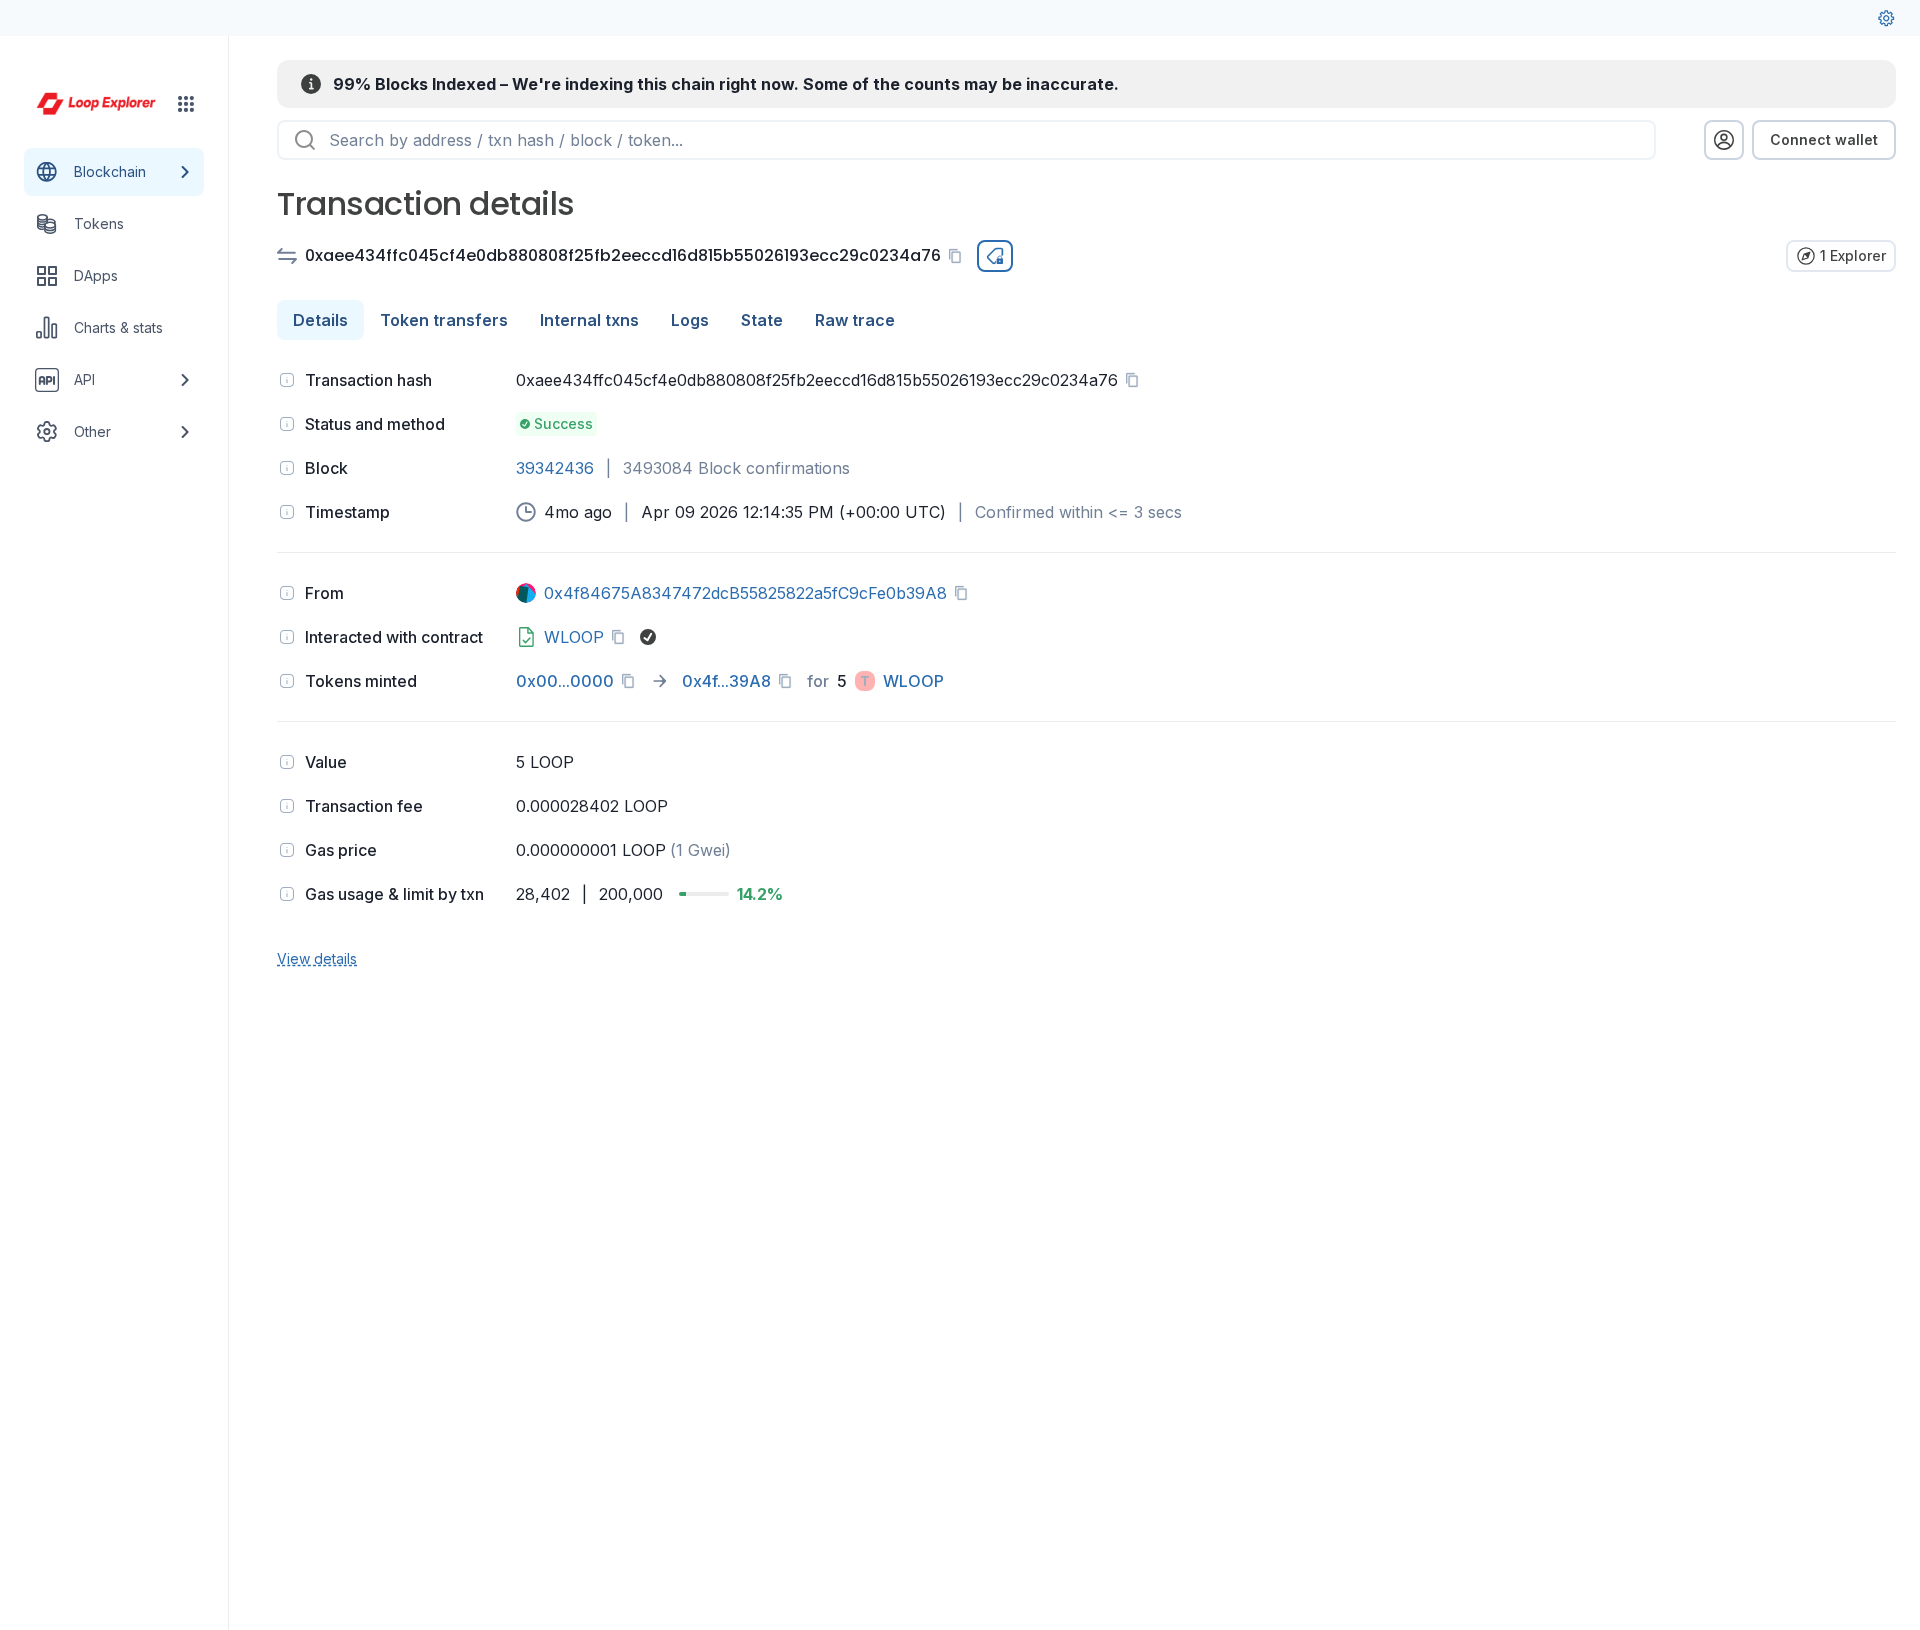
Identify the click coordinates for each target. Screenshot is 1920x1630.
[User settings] (1886, 18)
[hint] (287, 380)
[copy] (959, 256)
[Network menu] (186, 104)
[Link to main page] (96, 104)
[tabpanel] (1086, 667)
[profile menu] (1724, 140)
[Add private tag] (995, 256)
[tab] (320, 320)
